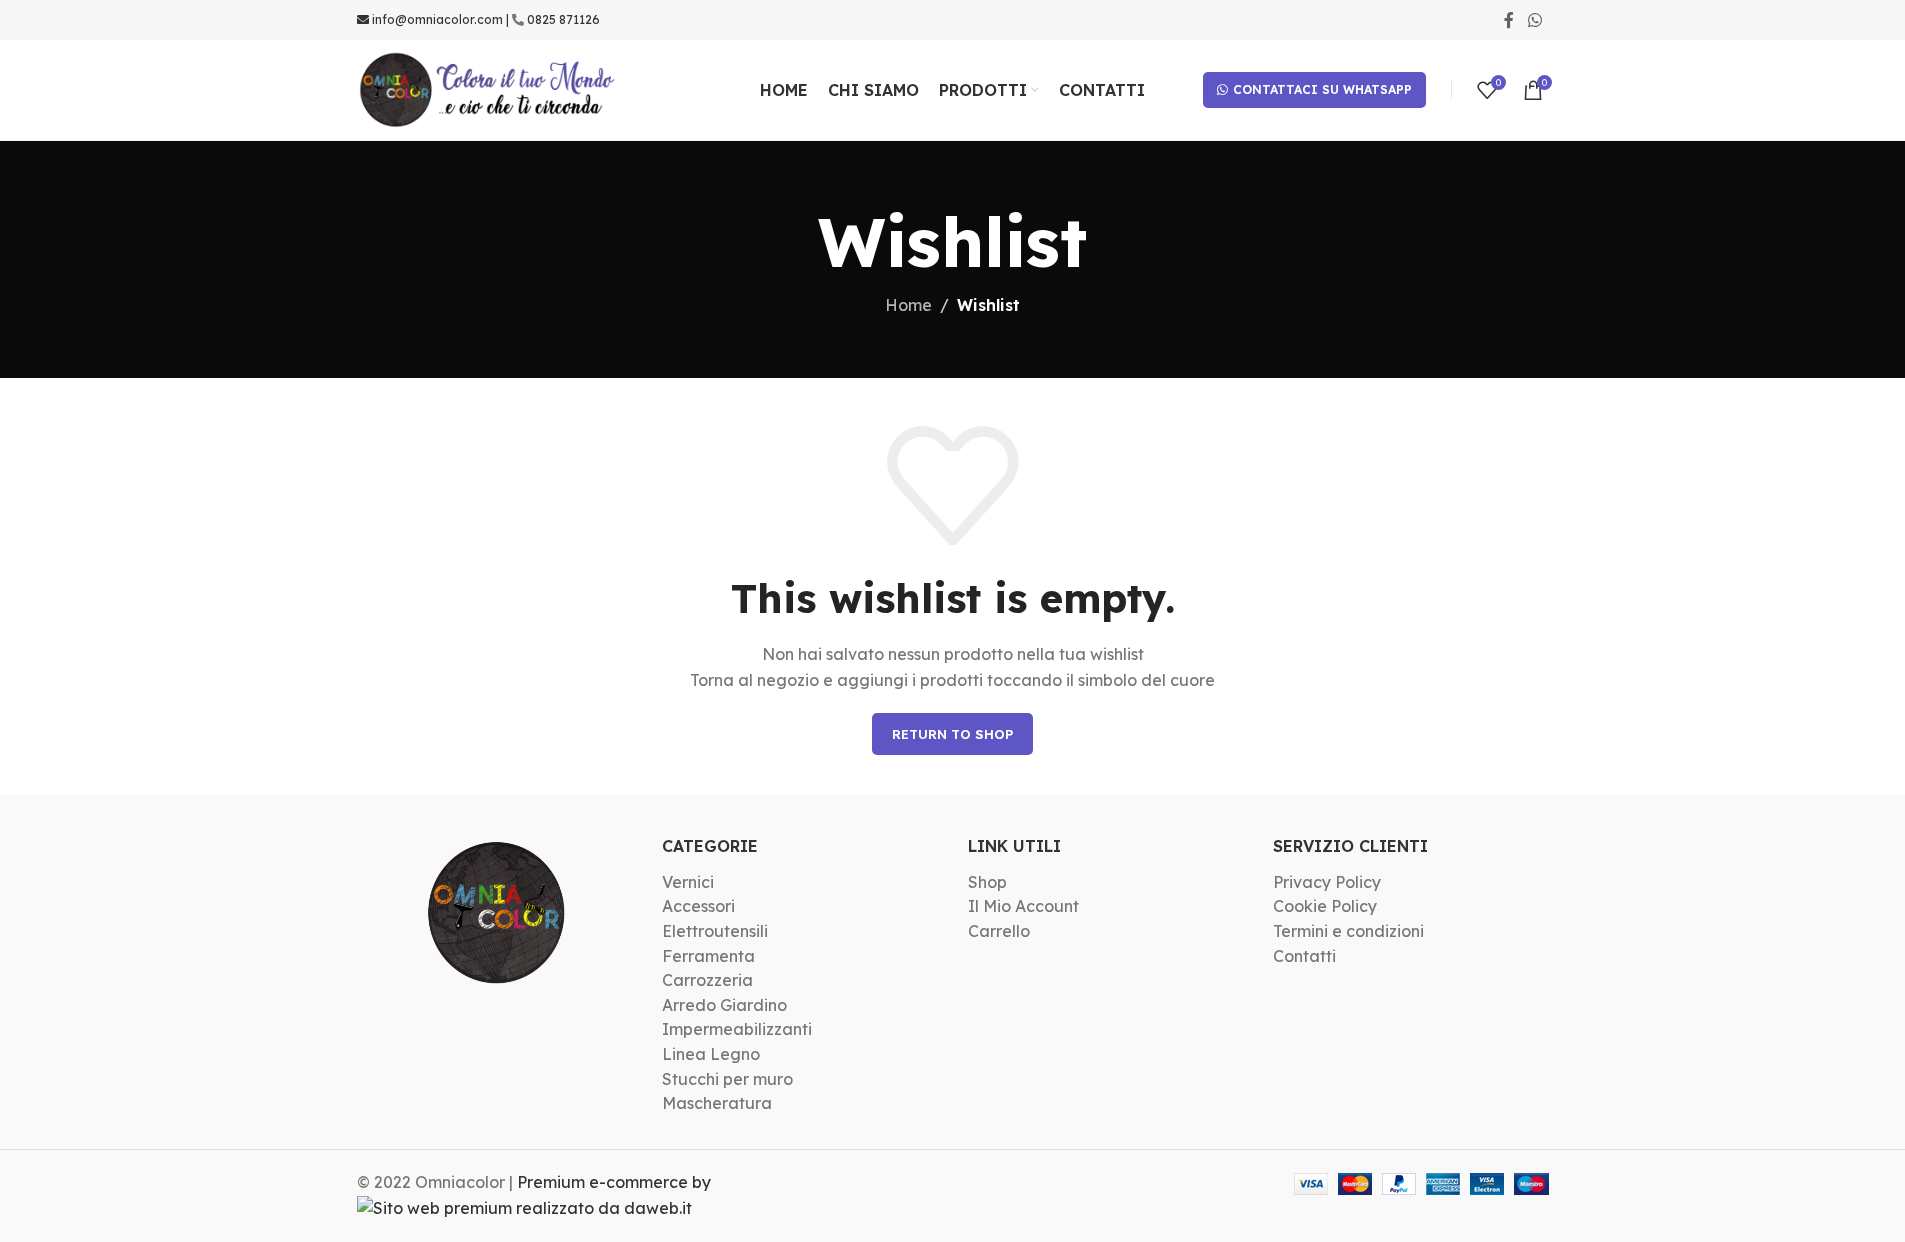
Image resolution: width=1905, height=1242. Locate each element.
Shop (987, 882)
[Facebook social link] (1509, 20)
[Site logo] (488, 88)
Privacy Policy (1327, 882)
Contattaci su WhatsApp (1322, 89)
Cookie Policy (1325, 906)
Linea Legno (711, 1054)
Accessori (698, 906)
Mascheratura (717, 1103)
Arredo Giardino (724, 1005)
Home (908, 305)
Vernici (688, 882)
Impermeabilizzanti (737, 1029)
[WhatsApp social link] (1534, 20)
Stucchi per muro (727, 1079)
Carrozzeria (707, 980)
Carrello (999, 931)
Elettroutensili (715, 931)
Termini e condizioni (1348, 931)
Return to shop (952, 734)
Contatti (1304, 956)
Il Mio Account (1023, 906)
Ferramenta (708, 956)
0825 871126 (563, 19)
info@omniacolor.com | (440, 19)
